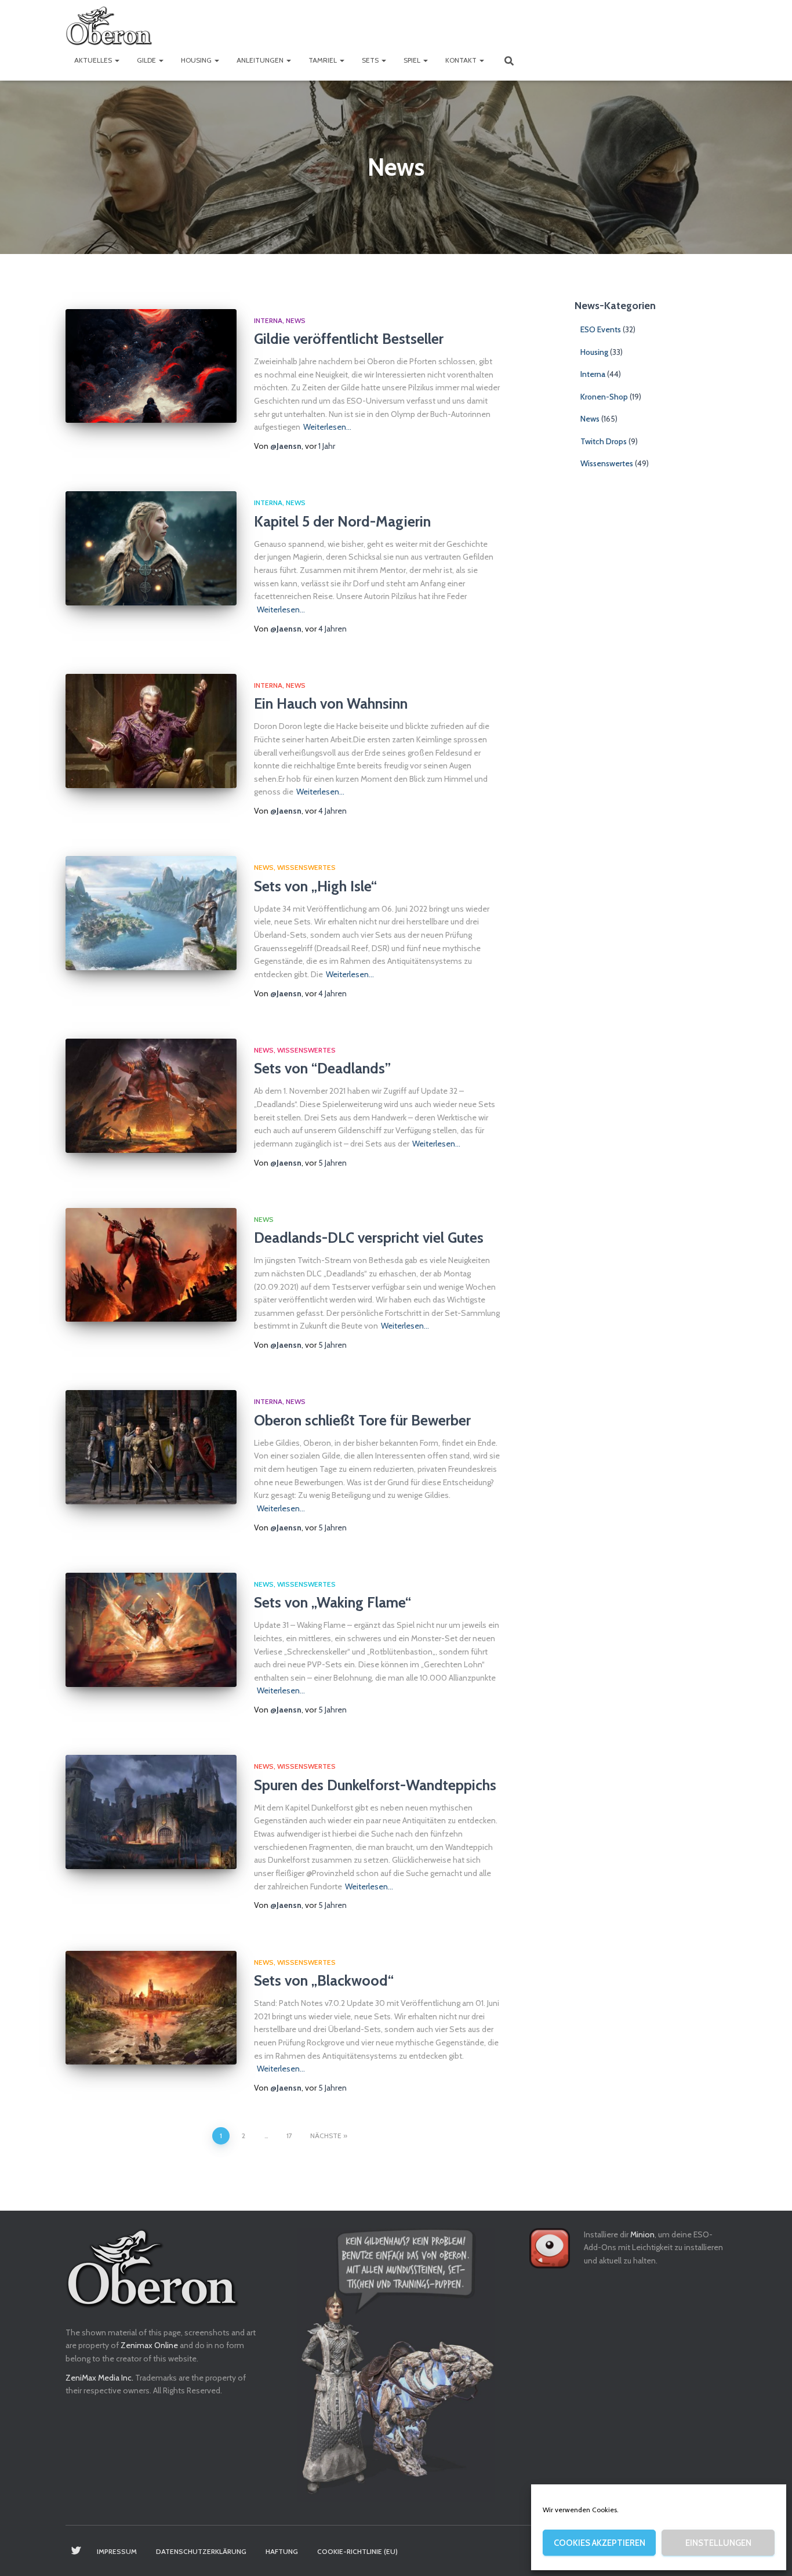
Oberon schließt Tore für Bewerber (362, 1420)
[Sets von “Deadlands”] (151, 1096)
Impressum (117, 2551)
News (296, 320)
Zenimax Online (149, 2345)
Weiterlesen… (327, 427)
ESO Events (601, 329)
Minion (642, 2234)
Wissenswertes (306, 867)
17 (289, 2136)
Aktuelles (94, 60)
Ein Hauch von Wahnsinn (331, 703)
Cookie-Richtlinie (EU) (357, 2551)
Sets (371, 60)
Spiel (413, 60)
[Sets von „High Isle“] (151, 913)
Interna (268, 320)
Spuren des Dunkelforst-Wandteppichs (375, 1785)
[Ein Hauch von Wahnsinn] (151, 731)
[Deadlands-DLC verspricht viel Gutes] (151, 1265)
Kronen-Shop (604, 397)
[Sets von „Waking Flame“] (151, 1630)
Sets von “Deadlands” (322, 1068)
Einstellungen (718, 2543)
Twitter (76, 2551)
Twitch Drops (604, 441)
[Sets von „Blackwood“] (151, 2008)
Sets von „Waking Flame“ (333, 1602)
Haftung (282, 2551)
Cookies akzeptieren (600, 2543)
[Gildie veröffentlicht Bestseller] (151, 366)
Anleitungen (261, 60)
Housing (197, 60)
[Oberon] (109, 26)
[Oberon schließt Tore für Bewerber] (151, 1447)
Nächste (326, 2136)
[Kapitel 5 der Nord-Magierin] (151, 548)
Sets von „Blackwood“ (324, 1980)
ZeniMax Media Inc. (99, 2378)
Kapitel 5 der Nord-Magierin (342, 521)
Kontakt (462, 60)
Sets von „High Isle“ (315, 886)
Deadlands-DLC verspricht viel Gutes (369, 1238)
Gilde (147, 60)
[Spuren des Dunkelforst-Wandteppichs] (151, 1812)
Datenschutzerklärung (201, 2551)
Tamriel (324, 60)
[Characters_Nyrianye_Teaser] (396, 2364)
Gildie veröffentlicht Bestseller (349, 339)
